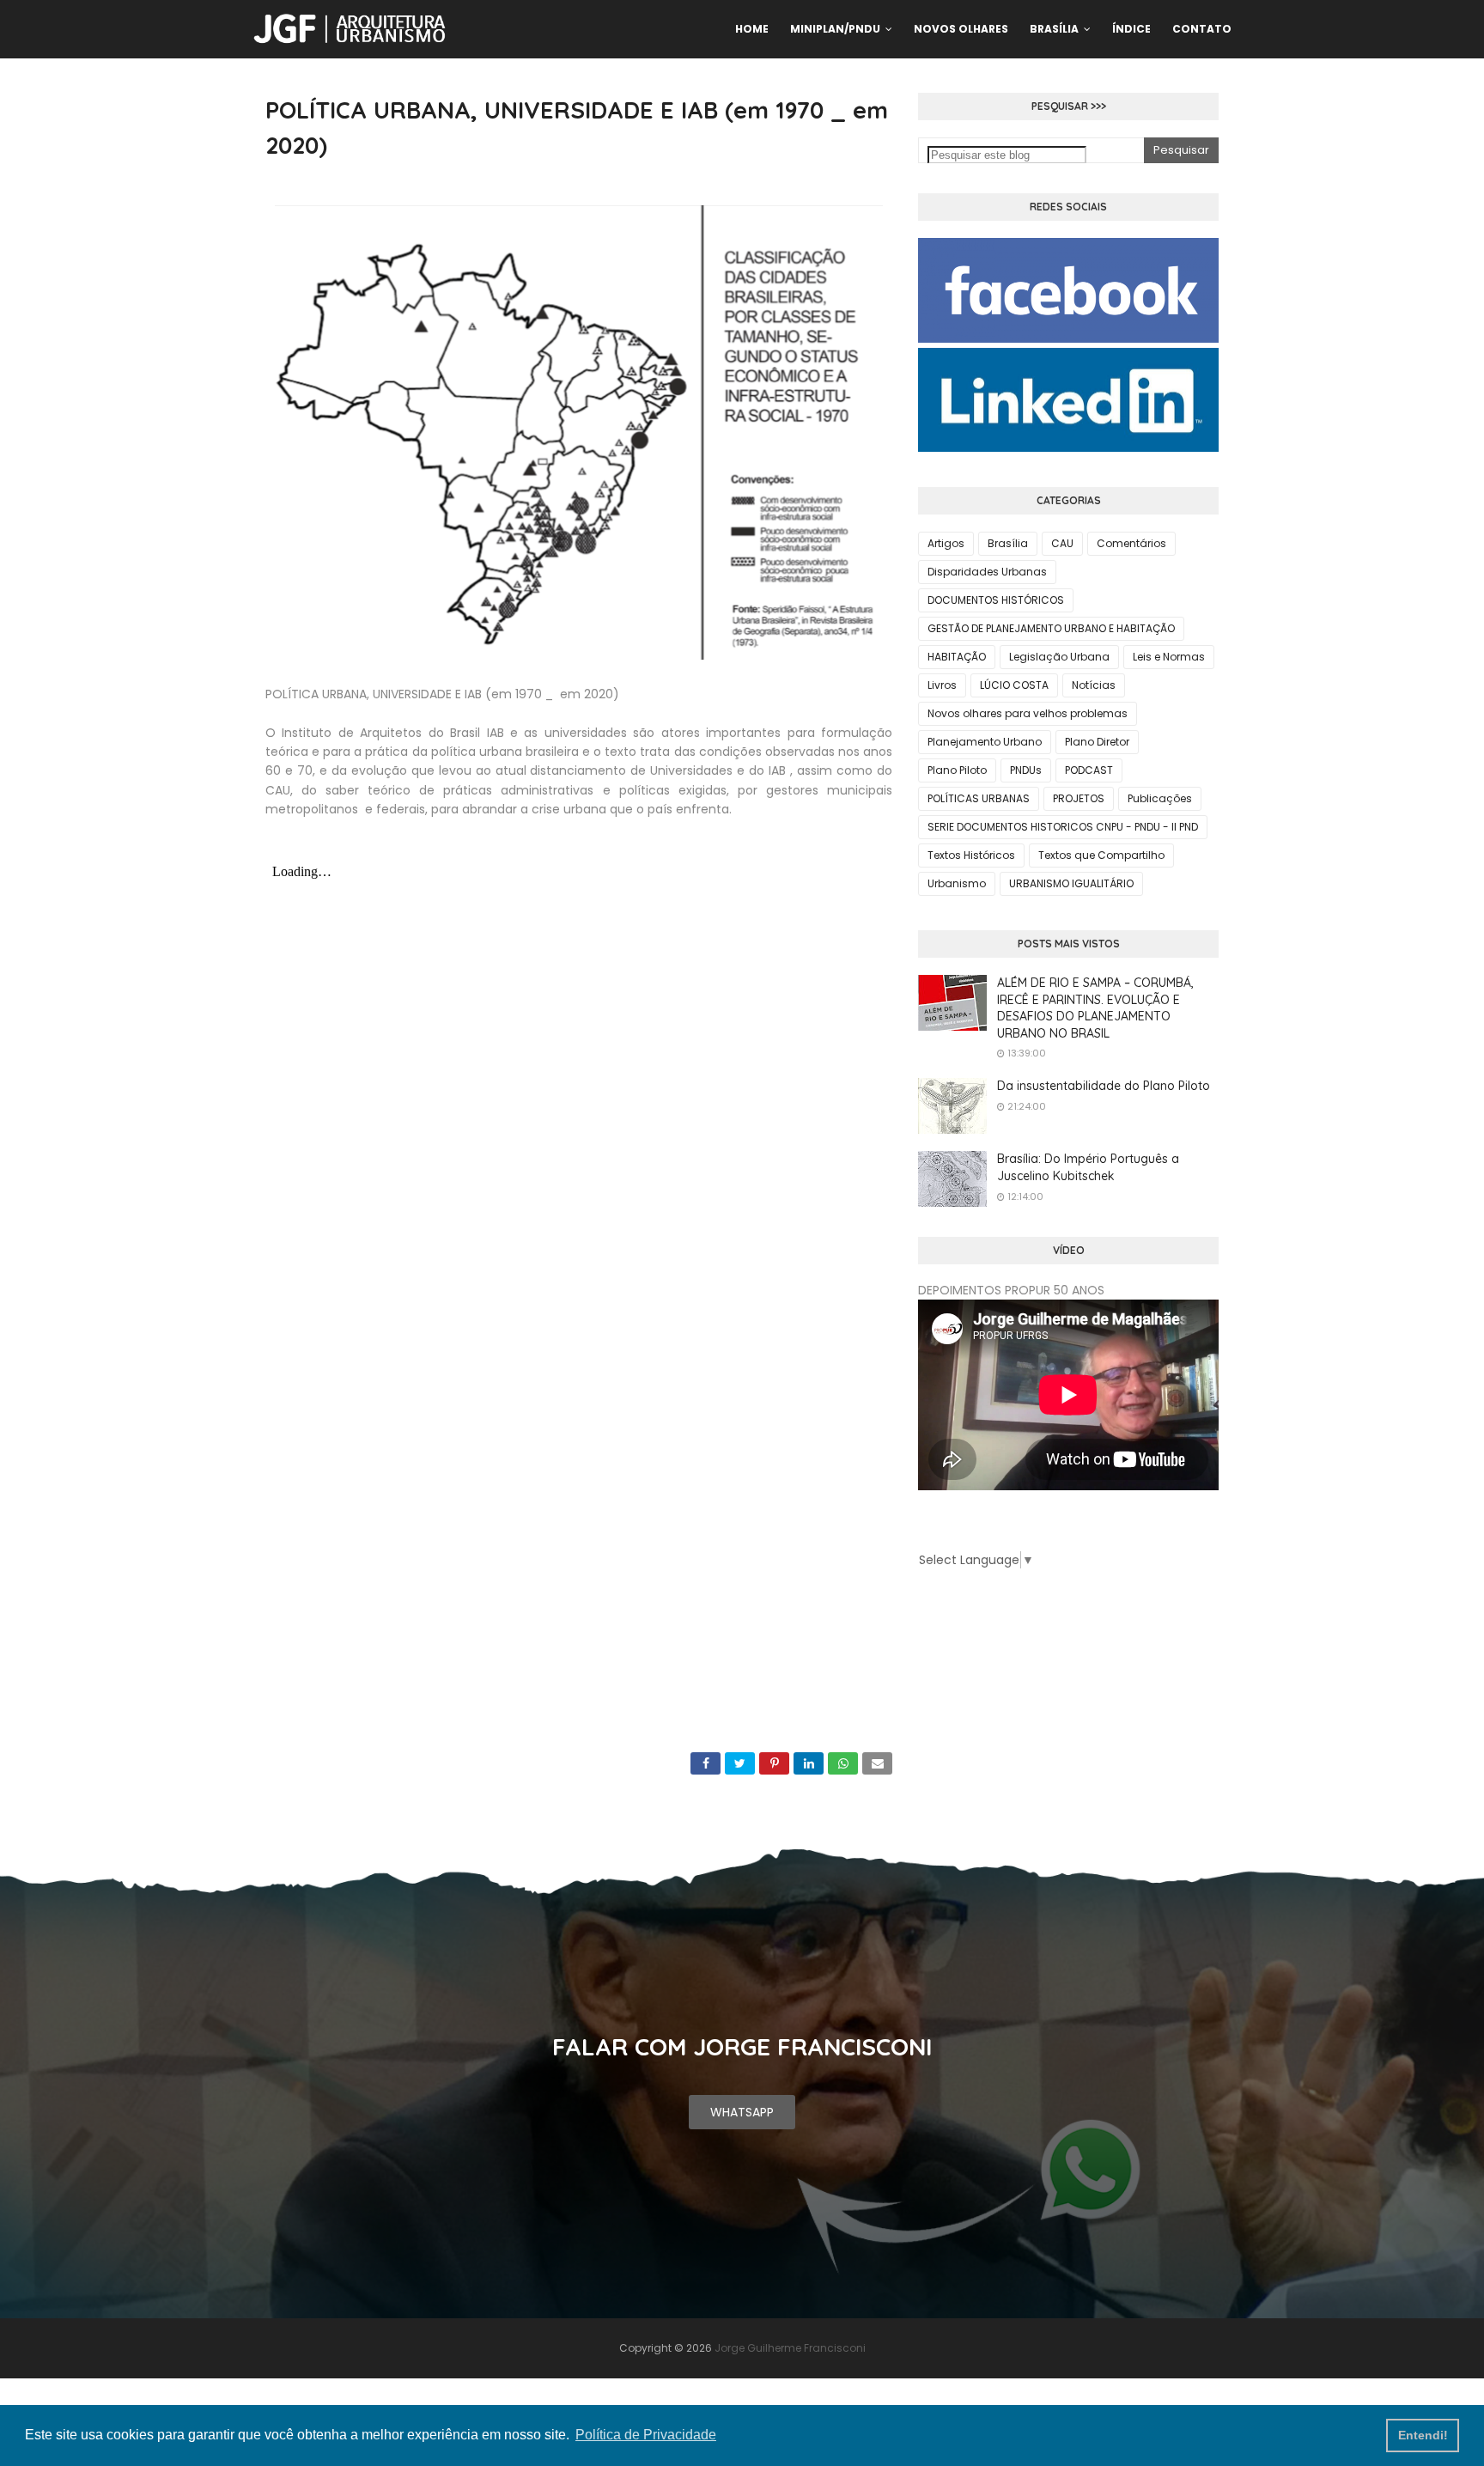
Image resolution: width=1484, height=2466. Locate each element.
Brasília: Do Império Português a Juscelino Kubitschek (1088, 1167)
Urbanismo (957, 883)
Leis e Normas (1169, 657)
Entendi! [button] (1423, 2435)
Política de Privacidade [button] (646, 2435)
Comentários (1131, 543)
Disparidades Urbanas (987, 572)
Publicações (1160, 798)
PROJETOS (1079, 798)
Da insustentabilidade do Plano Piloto (1104, 1086)
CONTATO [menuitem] (1202, 29)
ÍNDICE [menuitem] (1131, 29)
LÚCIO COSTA (1014, 685)
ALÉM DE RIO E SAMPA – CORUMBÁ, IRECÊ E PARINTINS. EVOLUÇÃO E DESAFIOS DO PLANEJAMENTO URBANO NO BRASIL (1095, 1008)
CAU (1062, 543)
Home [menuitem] (752, 29)
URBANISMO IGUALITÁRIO (1071, 883)
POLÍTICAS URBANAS (979, 798)
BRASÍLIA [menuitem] (1054, 29)
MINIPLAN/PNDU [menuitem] (835, 29)
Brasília (1008, 543)
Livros (942, 685)
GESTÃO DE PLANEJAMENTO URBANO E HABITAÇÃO (1051, 628)
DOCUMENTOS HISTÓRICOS (996, 600)
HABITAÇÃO (957, 657)
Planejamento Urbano (985, 742)
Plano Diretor (1097, 742)
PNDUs (1026, 770)
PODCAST (1089, 770)
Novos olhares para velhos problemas (1028, 713)
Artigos (946, 543)
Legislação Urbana (1059, 657)
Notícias (1094, 685)
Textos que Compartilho (1101, 855)
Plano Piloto (957, 770)
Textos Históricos (971, 855)
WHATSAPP (742, 2112)
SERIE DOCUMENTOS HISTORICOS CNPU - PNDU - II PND (1063, 827)
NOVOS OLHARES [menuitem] (961, 29)
